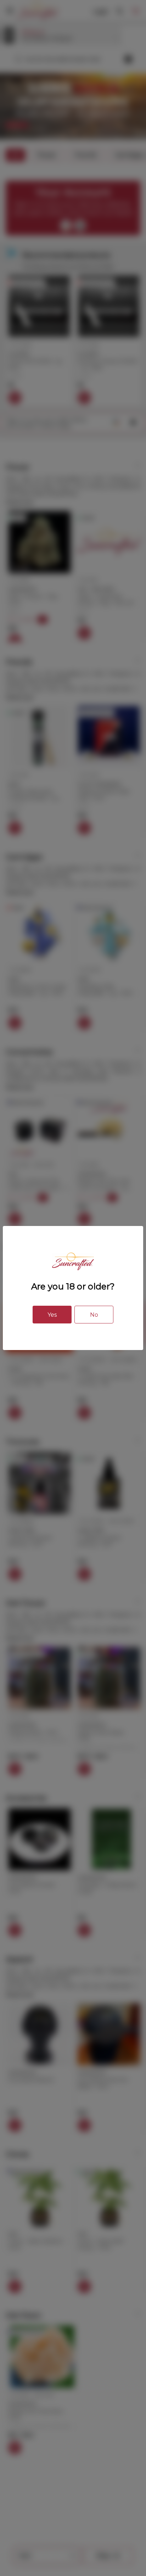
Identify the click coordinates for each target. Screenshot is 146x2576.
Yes (52, 1315)
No (94, 1315)
